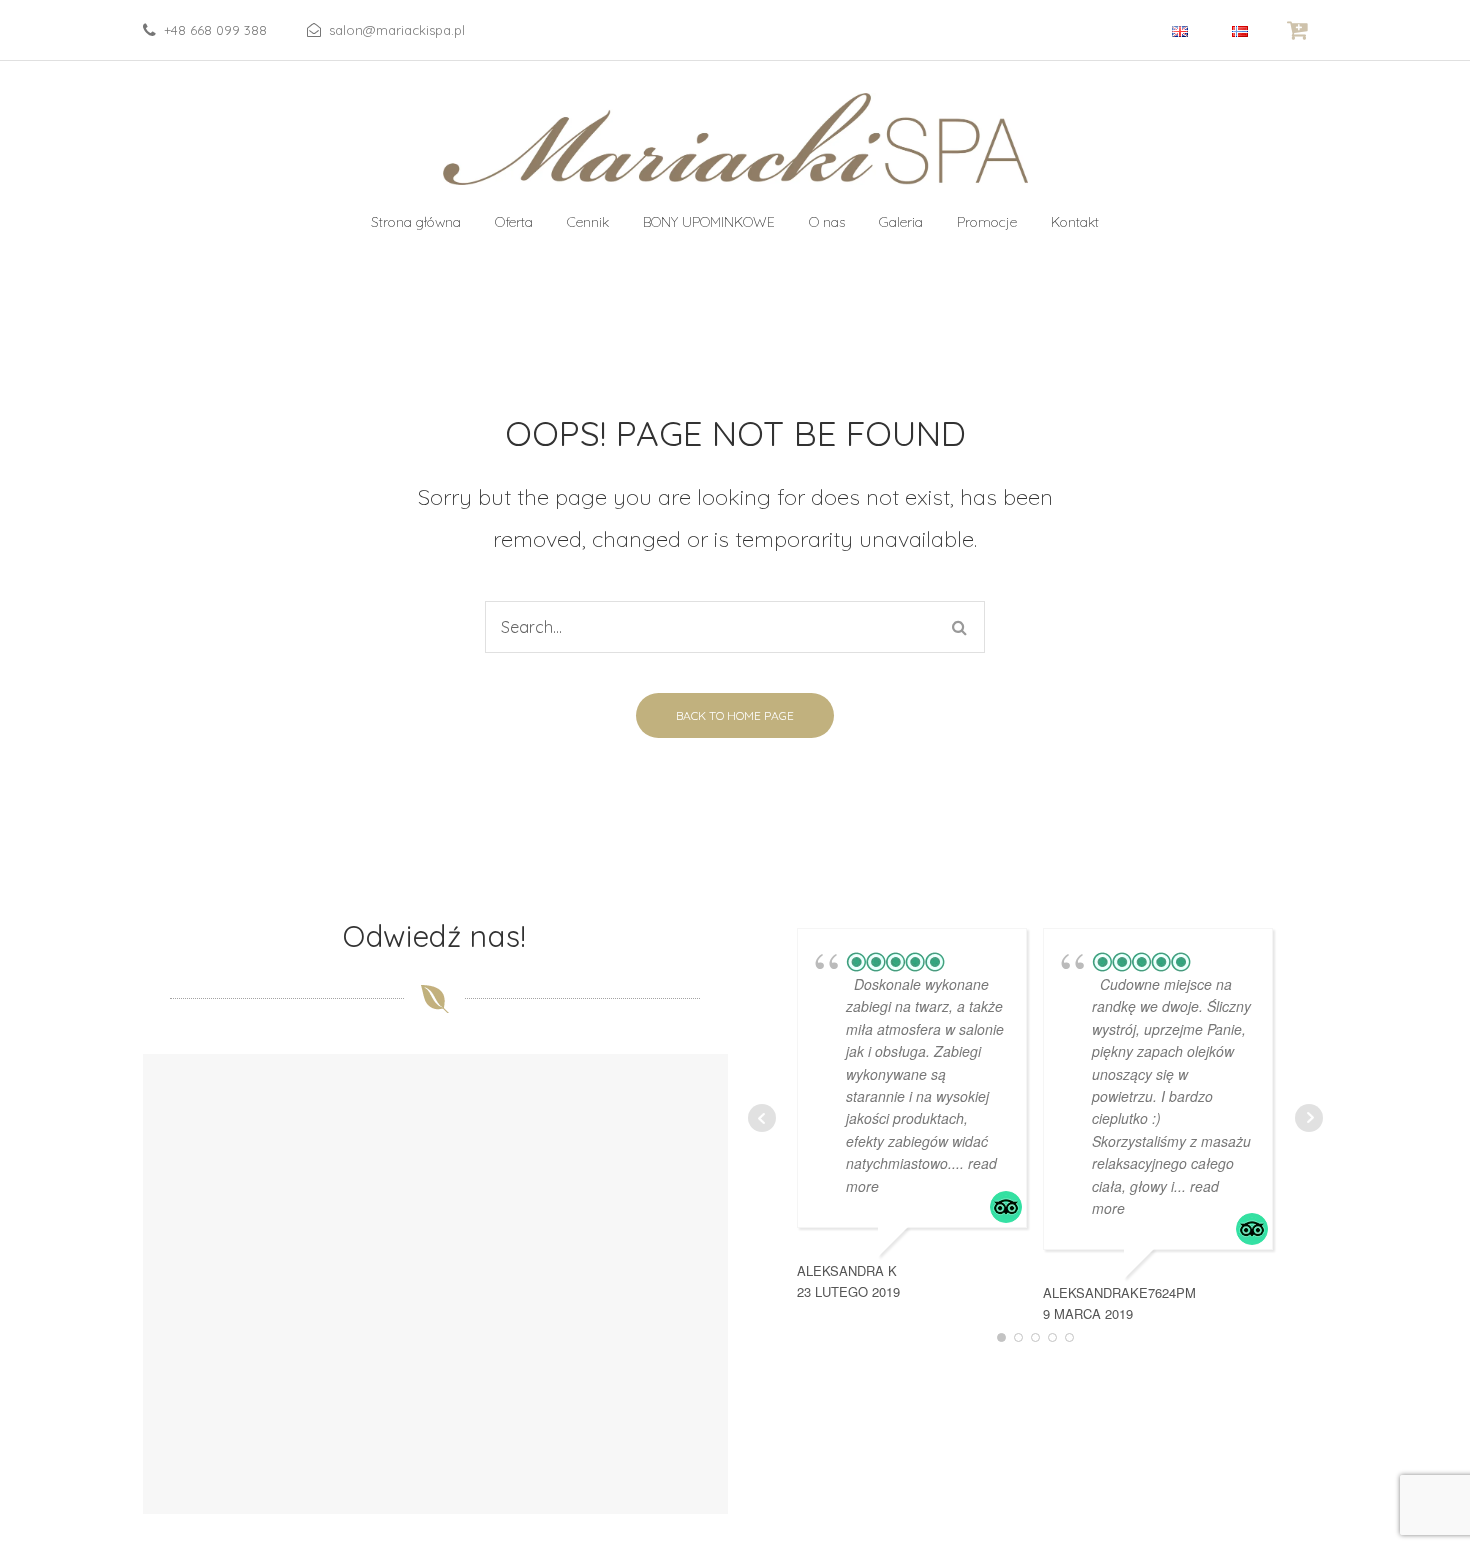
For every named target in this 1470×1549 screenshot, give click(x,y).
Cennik (588, 222)
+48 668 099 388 (215, 30)
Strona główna (416, 222)
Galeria (901, 222)
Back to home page (735, 715)
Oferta (514, 222)
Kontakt (1075, 222)
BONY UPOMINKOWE (709, 222)
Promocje (987, 222)
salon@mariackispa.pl (397, 30)
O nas (827, 222)
